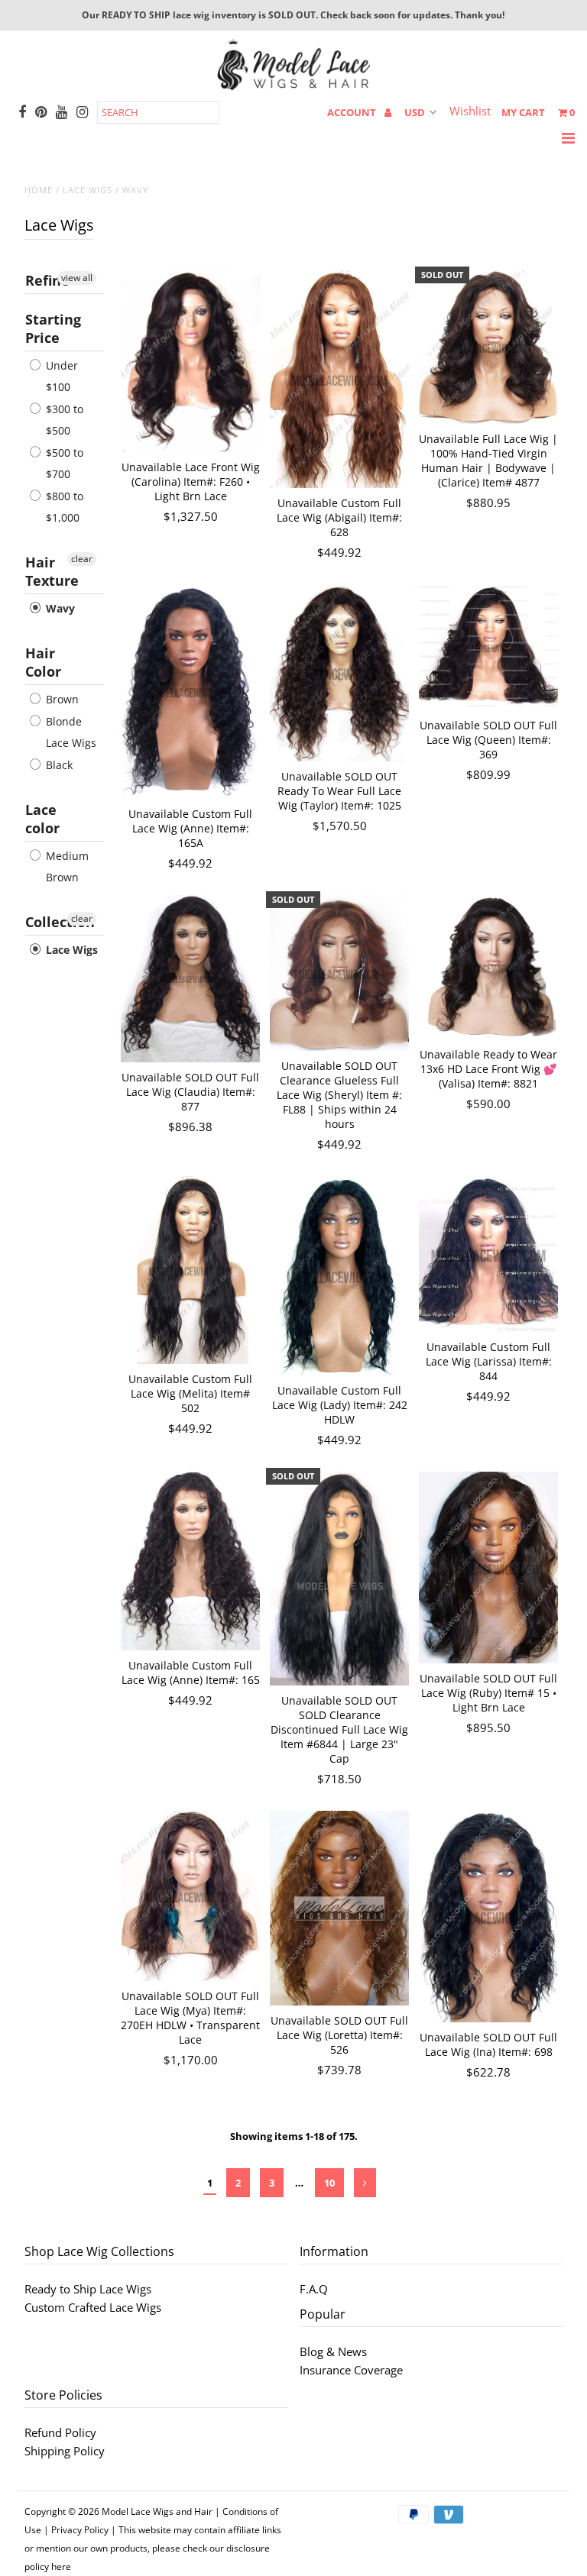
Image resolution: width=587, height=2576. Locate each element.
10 (329, 2183)
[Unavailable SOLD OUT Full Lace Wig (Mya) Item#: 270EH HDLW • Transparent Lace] (191, 1896)
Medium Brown (66, 866)
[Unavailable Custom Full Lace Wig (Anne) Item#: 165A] (191, 692)
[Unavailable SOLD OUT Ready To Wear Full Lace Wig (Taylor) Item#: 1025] (340, 673)
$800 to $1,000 (63, 507)
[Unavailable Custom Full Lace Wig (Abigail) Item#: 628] (340, 379)
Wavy (59, 608)
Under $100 (60, 376)
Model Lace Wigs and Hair (157, 2511)
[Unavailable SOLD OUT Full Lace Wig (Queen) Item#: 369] (489, 648)
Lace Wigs (88, 190)
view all (77, 278)
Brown (61, 699)
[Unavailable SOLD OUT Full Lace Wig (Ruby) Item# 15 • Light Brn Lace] (489, 1568)
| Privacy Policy (76, 2530)
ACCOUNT (353, 112)
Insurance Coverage (351, 2370)
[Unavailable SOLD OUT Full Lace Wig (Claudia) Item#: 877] (191, 979)
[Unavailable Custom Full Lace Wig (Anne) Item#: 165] (191, 1561)
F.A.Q (314, 2289)
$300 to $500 (63, 420)
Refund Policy (60, 2432)
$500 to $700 (63, 463)
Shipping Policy (65, 2451)
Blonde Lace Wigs (70, 732)
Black (58, 765)
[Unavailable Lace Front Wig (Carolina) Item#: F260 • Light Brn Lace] (191, 361)
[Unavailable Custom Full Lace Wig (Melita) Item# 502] (191, 1270)
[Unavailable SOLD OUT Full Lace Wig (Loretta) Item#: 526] (340, 1909)
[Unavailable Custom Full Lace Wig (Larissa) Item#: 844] (489, 1254)
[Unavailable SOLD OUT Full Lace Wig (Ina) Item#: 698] (489, 1917)
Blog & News (333, 2351)
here (61, 2566)
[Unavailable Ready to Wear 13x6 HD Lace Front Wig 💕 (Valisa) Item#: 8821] (489, 967)
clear (82, 559)
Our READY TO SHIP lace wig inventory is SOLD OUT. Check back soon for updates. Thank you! (293, 15)
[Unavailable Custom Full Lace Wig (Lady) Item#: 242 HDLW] (340, 1276)
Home (39, 190)
